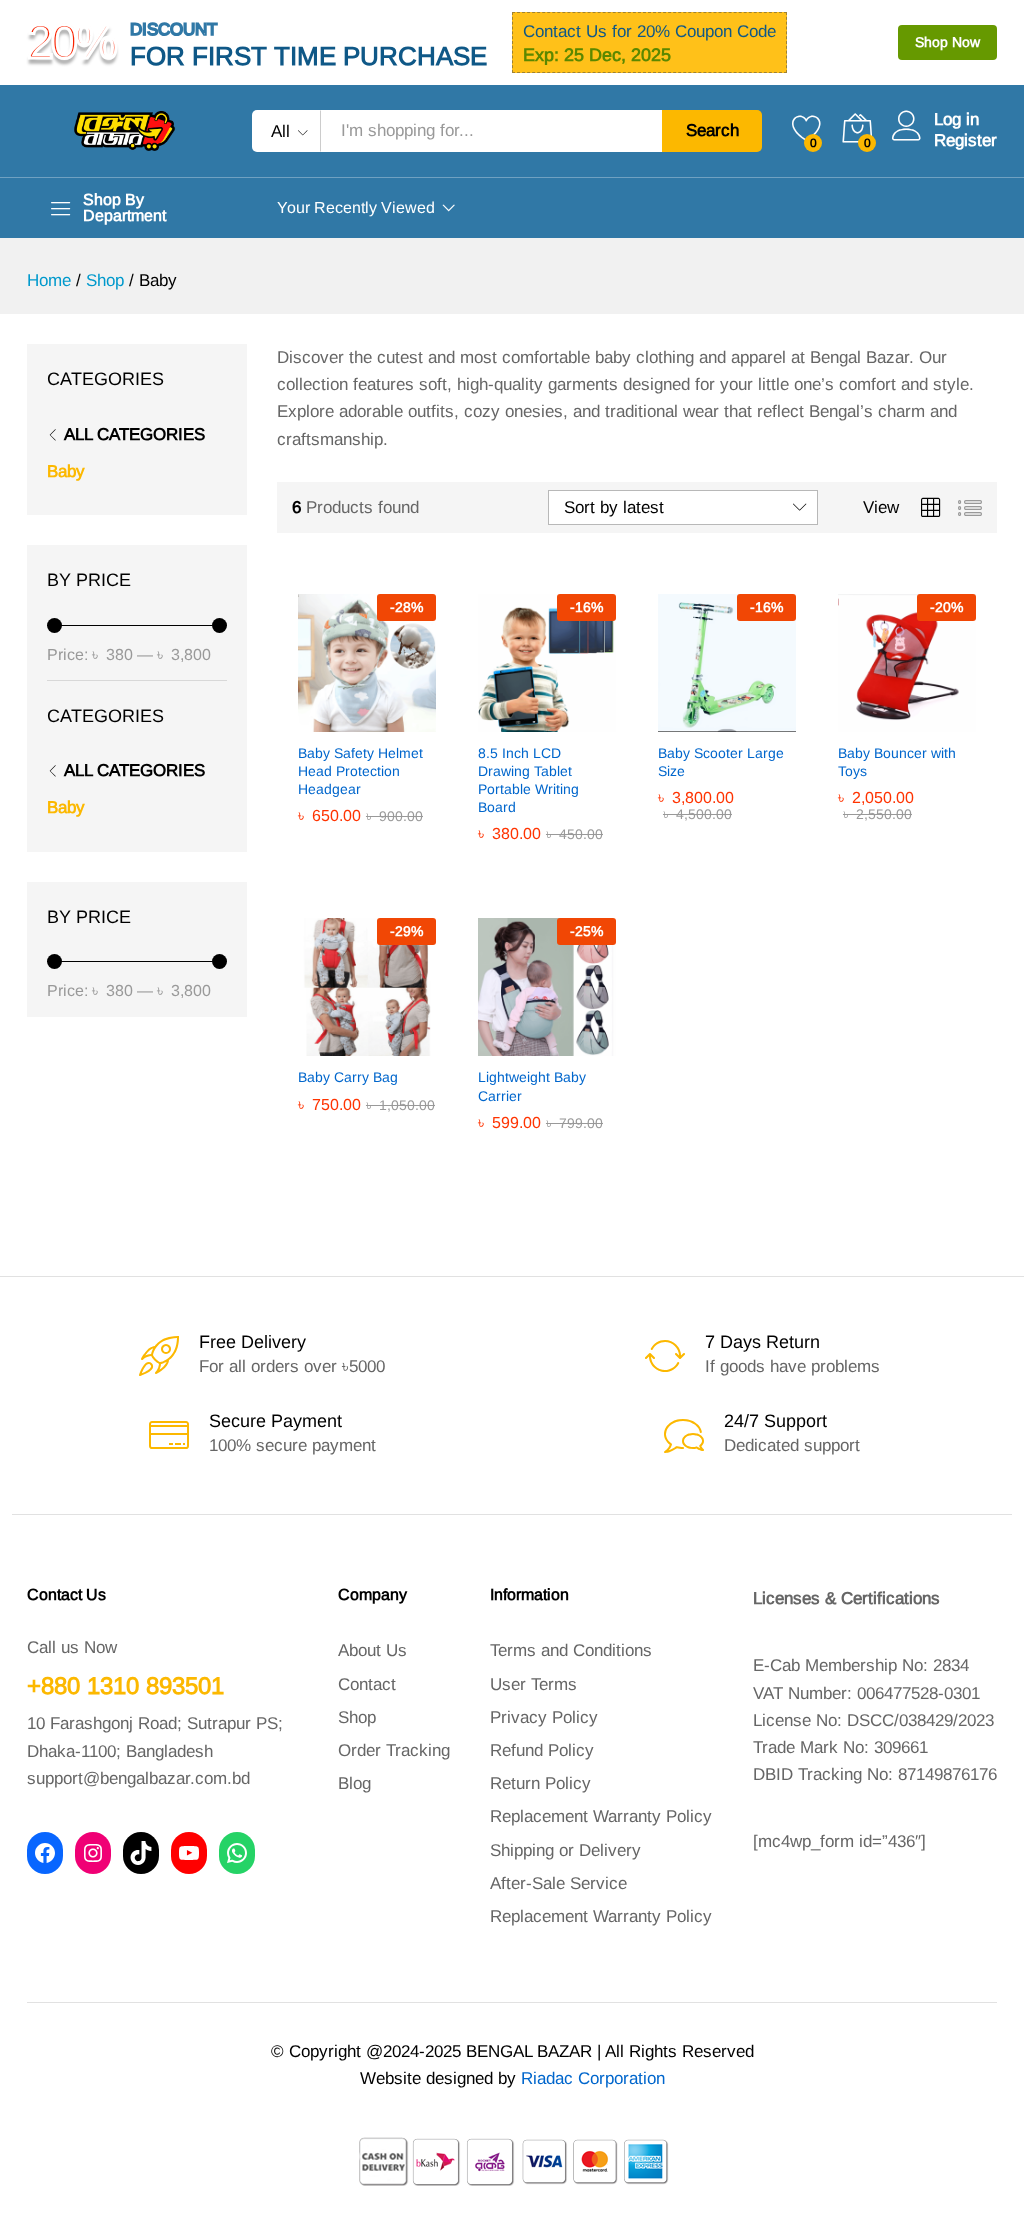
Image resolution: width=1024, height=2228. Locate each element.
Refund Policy (542, 1750)
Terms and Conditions (571, 1650)
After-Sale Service (558, 1883)
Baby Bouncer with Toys (897, 762)
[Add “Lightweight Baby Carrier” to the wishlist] (590, 1044)
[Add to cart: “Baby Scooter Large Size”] (678, 720)
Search (712, 130)
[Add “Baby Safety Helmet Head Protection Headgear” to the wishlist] (410, 720)
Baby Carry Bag (348, 1077)
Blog (354, 1783)
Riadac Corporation (593, 2078)
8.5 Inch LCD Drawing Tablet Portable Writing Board (528, 780)
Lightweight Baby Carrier (532, 1086)
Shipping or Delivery (565, 1850)
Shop (357, 1717)
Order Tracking (394, 1750)
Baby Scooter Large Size (721, 762)
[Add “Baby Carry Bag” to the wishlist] (410, 1044)
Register (965, 140)
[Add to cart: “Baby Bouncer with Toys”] (858, 720)
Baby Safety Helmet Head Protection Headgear (360, 771)
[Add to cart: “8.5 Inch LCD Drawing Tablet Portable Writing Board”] (498, 720)
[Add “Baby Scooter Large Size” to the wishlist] (770, 720)
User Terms (533, 1684)
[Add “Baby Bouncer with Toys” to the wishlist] (950, 720)
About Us (372, 1650)
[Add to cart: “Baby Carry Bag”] (318, 1044)
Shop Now (947, 42)
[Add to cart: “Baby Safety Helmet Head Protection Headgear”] (318, 720)
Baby (66, 471)
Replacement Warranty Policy (601, 1816)
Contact (367, 1684)
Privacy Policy (544, 1717)
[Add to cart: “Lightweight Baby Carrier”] (498, 1044)
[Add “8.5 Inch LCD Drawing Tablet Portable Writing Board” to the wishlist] (590, 720)
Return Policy (540, 1783)
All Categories (134, 434)
